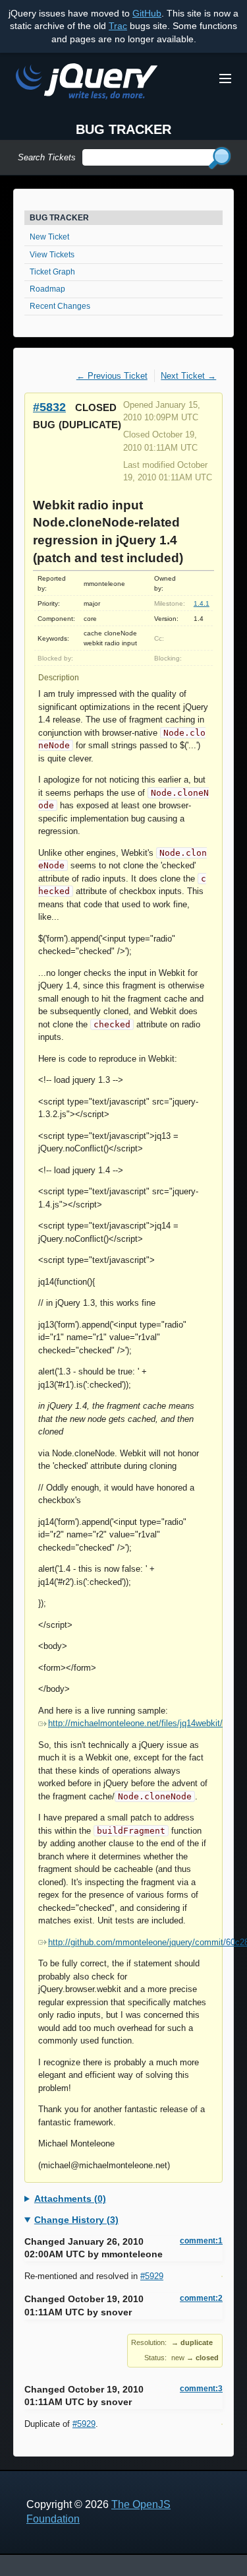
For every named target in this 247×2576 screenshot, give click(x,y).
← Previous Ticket (112, 376)
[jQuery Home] (87, 83)
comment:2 (201, 2298)
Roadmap (47, 289)
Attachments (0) (70, 2199)
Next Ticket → (188, 376)
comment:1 (201, 2241)
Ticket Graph (52, 272)
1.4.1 (202, 603)
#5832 (49, 407)
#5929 (152, 2276)
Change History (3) (76, 2220)
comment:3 (201, 2389)
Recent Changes (60, 306)
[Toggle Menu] (225, 79)
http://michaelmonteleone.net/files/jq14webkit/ (135, 1723)
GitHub (147, 13)
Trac (118, 26)
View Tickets (52, 255)
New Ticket (49, 237)
